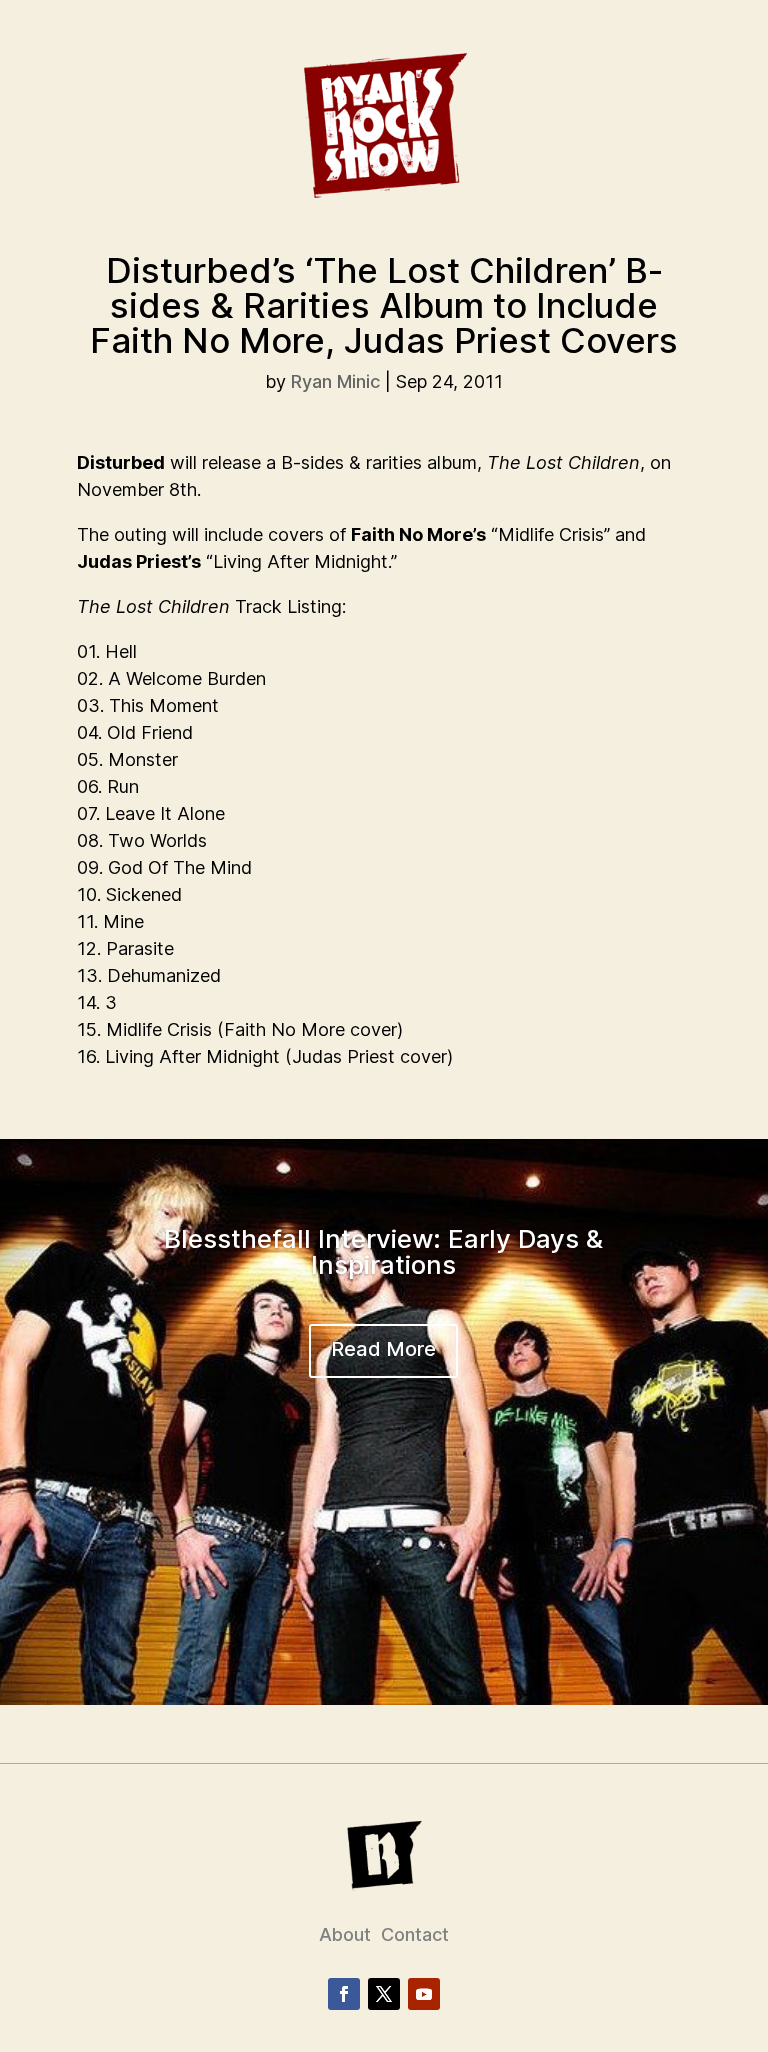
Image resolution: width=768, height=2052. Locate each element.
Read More (383, 1349)
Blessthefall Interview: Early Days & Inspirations (383, 1251)
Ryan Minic (335, 381)
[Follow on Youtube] (424, 1994)
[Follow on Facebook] (344, 1994)
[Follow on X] (384, 1994)
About (345, 1934)
